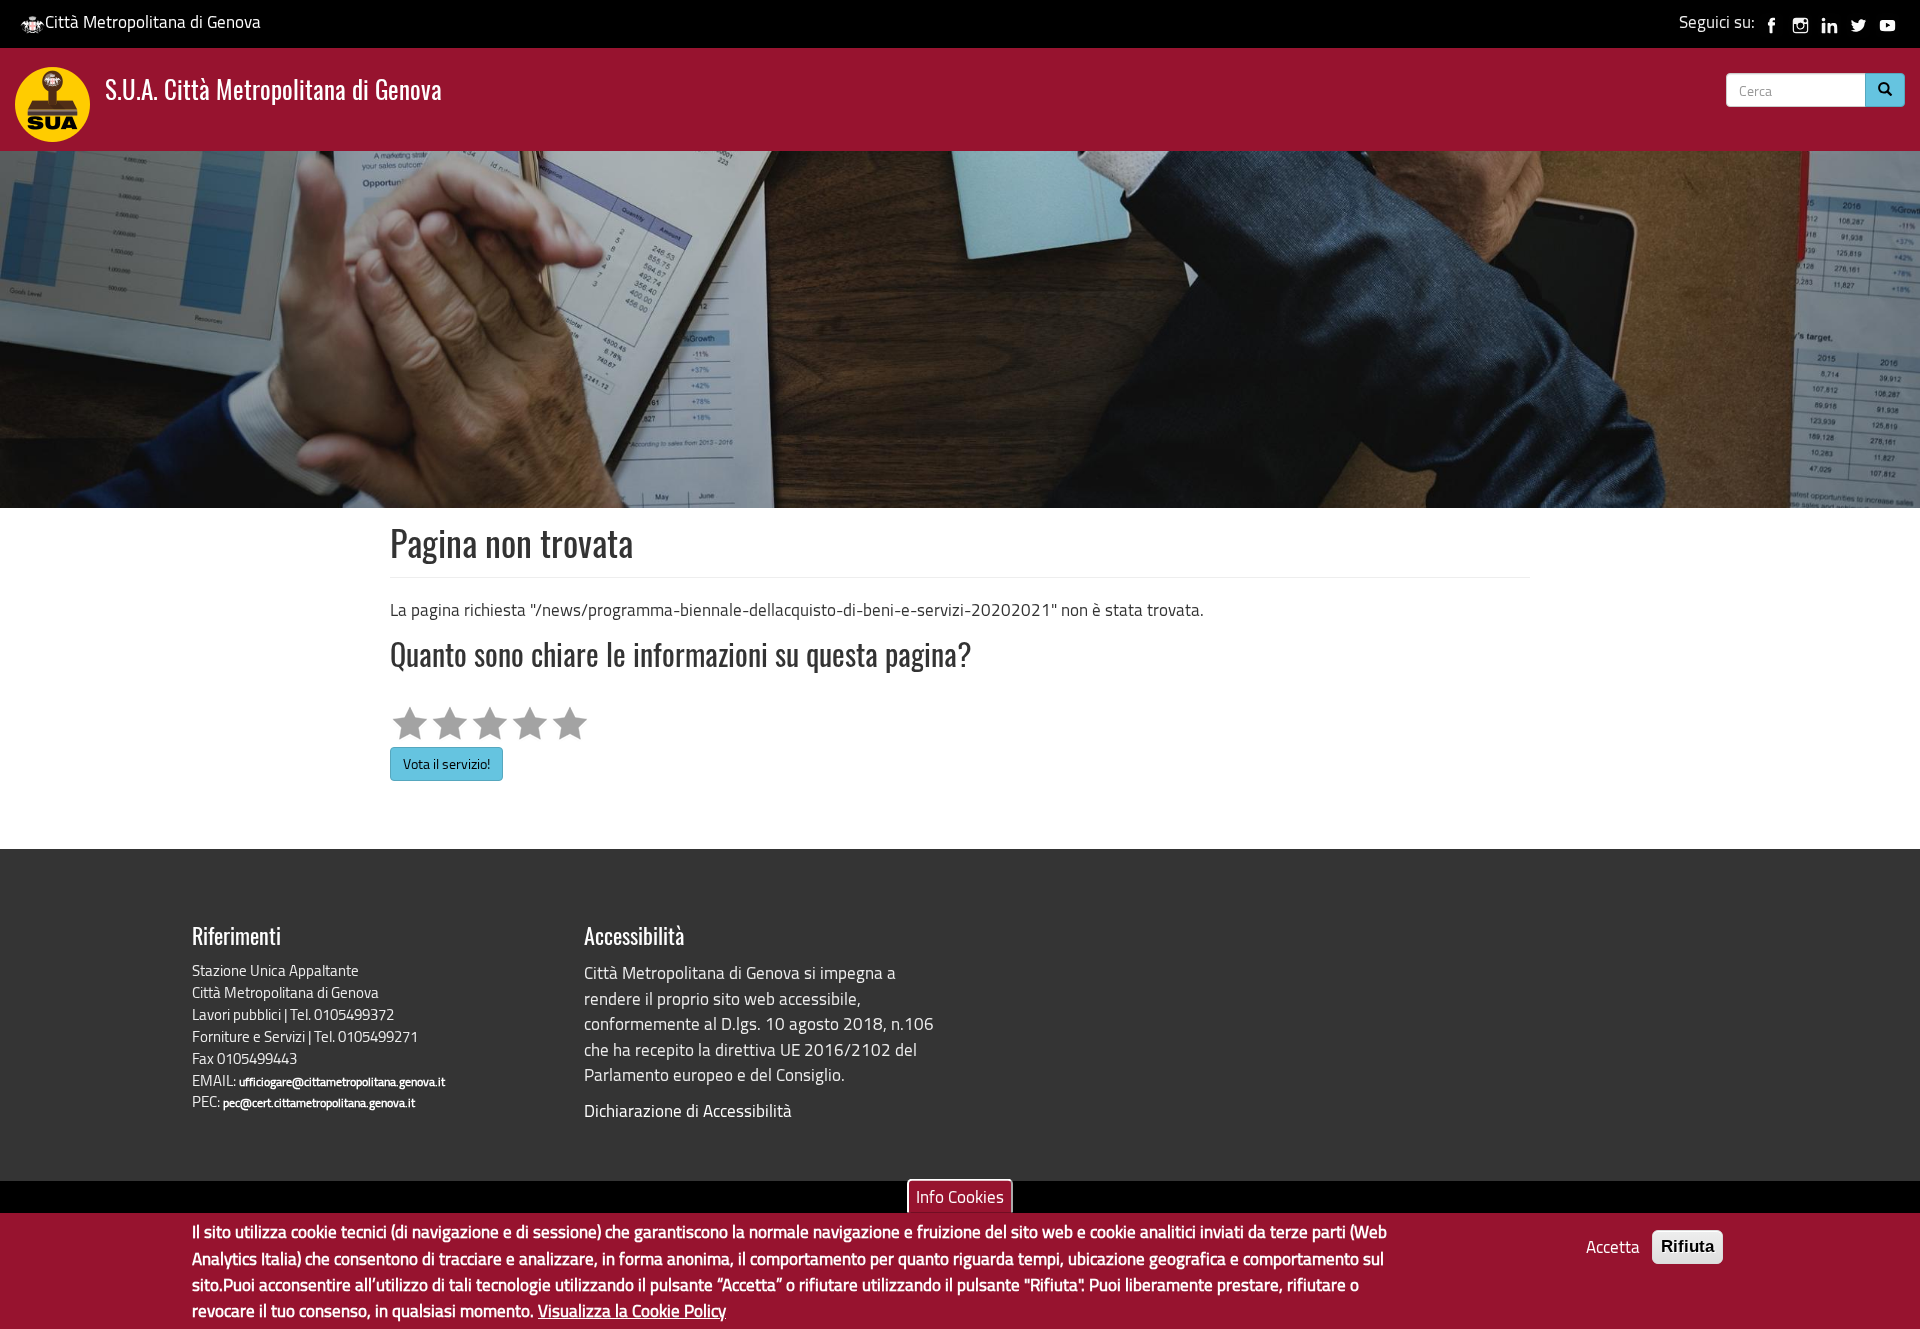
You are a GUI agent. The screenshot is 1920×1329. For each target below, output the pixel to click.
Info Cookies (960, 1195)
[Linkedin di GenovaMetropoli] (1829, 21)
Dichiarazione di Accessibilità (688, 1110)
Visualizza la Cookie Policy (632, 1309)
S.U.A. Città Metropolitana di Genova (273, 92)
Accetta (1613, 1246)
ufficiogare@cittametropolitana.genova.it (342, 1081)
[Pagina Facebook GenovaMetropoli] (1771, 21)
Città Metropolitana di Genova (153, 21)
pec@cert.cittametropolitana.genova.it (319, 1102)
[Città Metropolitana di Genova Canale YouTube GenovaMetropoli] (1887, 21)
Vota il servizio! (446, 763)
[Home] (60, 109)
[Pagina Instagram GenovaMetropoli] (1800, 21)
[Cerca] (1885, 90)
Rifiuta (1687, 1246)
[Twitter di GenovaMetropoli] (1858, 21)
